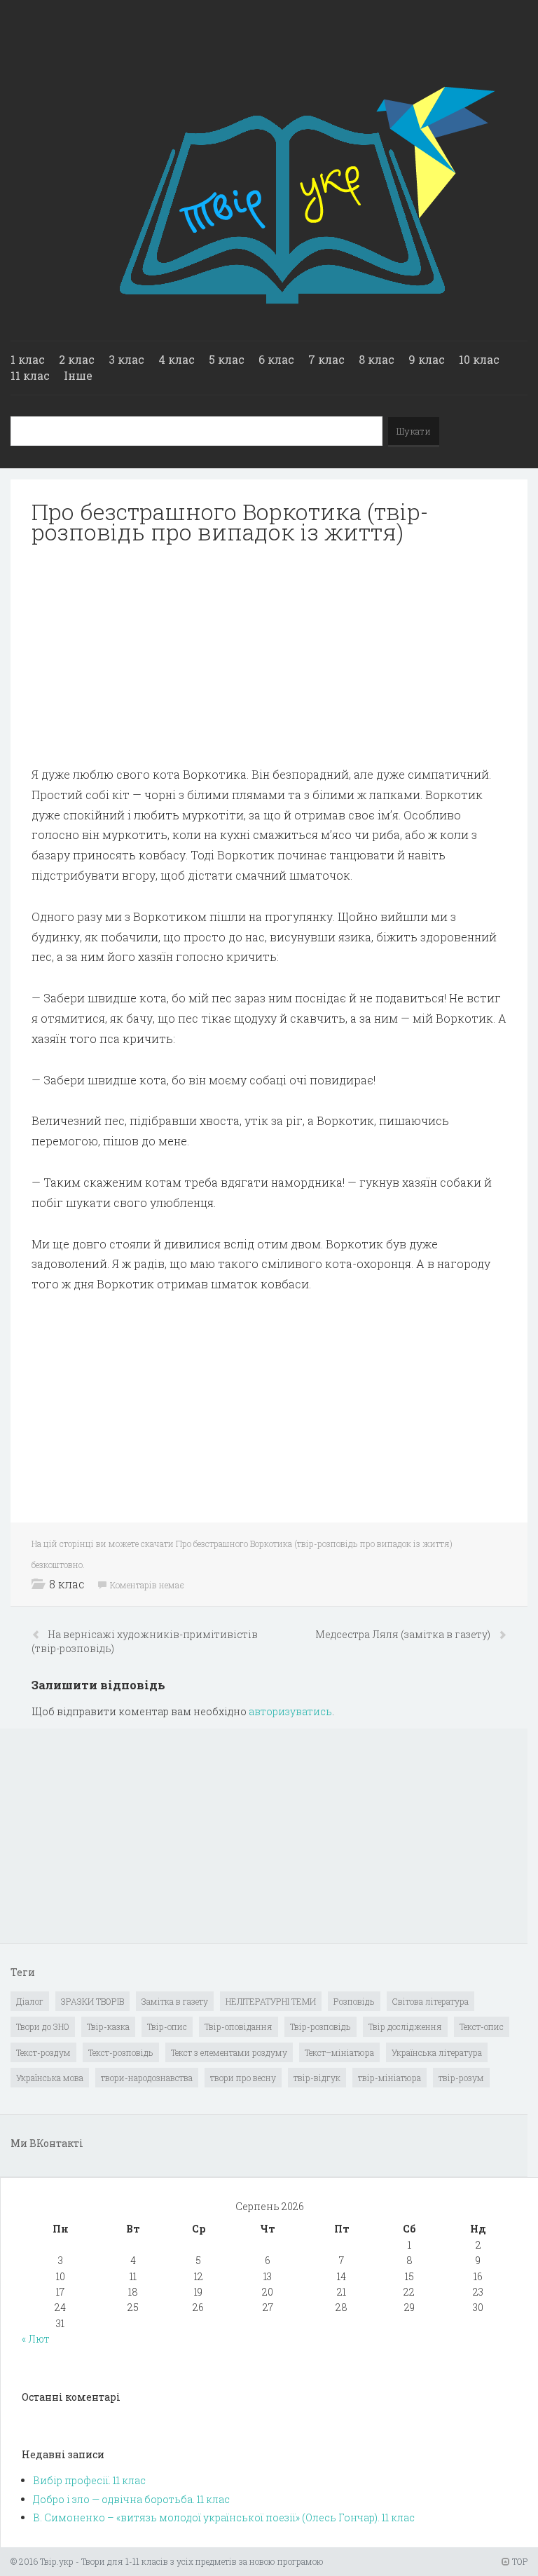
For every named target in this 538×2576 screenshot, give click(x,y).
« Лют (36, 2339)
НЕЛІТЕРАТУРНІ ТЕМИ (271, 2001)
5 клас (227, 359)
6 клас (276, 359)
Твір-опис (167, 2026)
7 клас (326, 359)
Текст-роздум (43, 2052)
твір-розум (461, 2078)
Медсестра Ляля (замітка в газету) (404, 1634)
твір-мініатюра (389, 2078)
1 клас (28, 359)
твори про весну (243, 2078)
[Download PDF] (269, 655)
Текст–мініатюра (339, 2052)
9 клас (427, 359)
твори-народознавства (147, 2078)
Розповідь (354, 2001)
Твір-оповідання (239, 2026)
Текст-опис (482, 2026)
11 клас (30, 375)
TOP (519, 2561)
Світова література (430, 2001)
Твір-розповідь (320, 2026)
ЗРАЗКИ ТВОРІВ (92, 2001)
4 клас (177, 359)
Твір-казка (108, 2026)
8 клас (377, 359)
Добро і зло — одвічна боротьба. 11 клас (131, 2499)
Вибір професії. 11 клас (89, 2480)
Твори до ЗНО (43, 2026)
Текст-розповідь (121, 2052)
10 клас (479, 359)
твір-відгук (317, 2078)
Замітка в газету (175, 2001)
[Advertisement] (269, 655)
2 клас (77, 359)
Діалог (30, 2001)
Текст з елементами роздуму (229, 2052)
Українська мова (50, 2078)
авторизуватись (290, 1711)
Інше (78, 375)
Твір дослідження (405, 2026)
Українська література (437, 2052)
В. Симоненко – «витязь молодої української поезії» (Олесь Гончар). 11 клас (224, 2517)
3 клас (126, 359)
